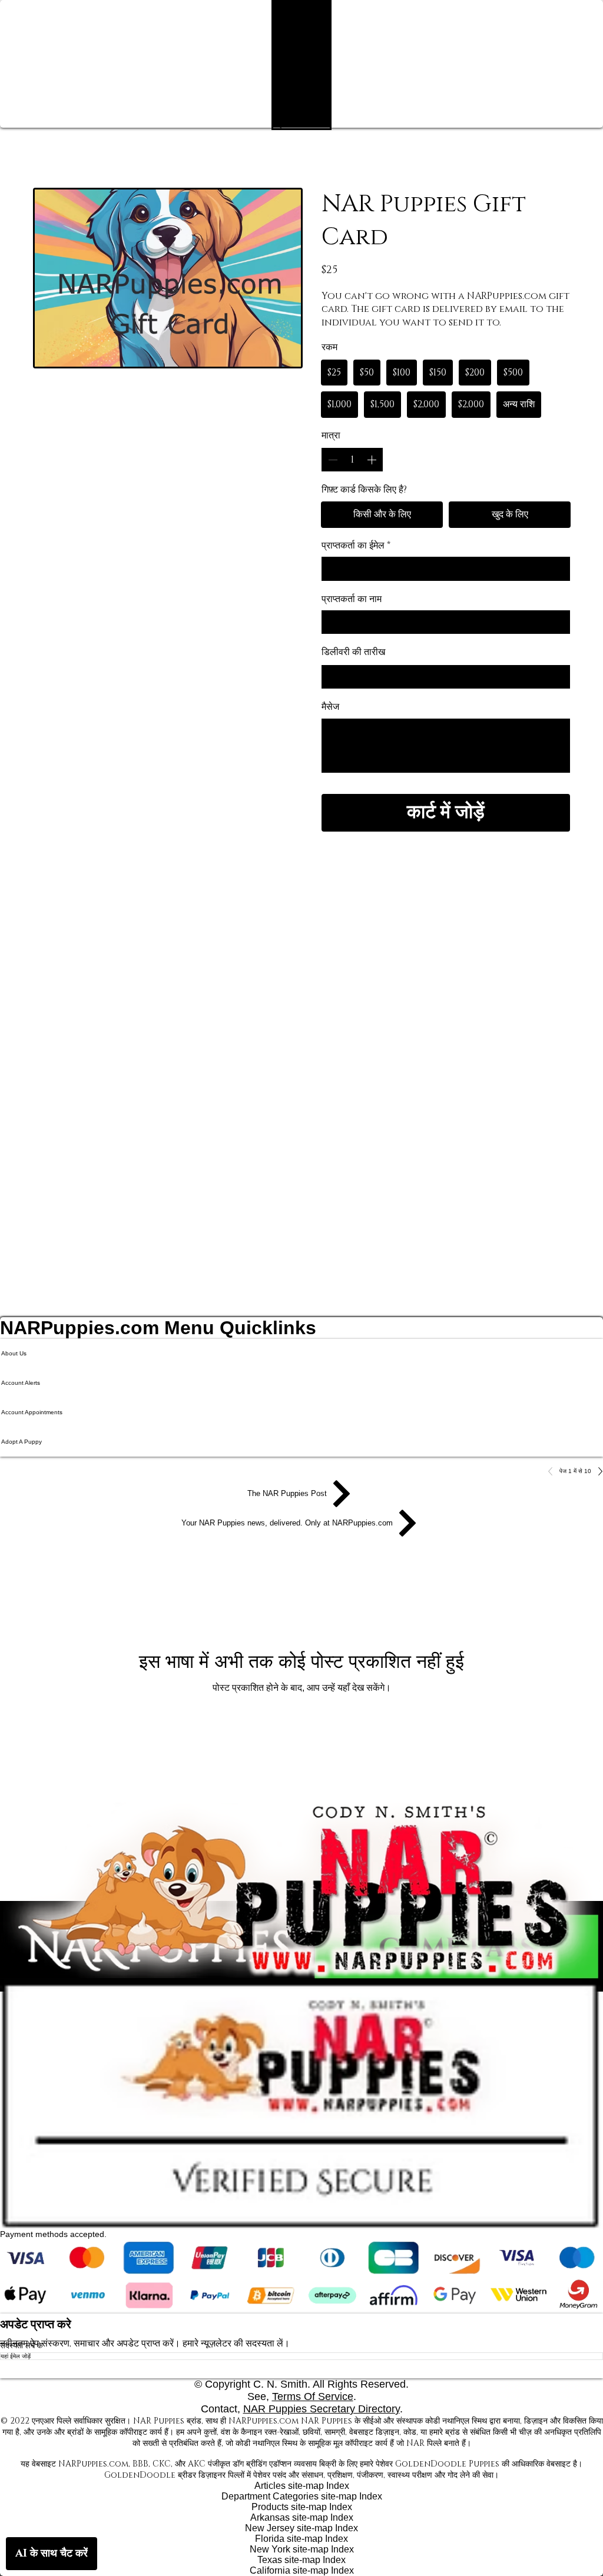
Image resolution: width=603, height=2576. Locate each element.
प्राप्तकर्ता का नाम (352, 599)
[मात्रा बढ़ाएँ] (373, 460)
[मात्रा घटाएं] (332, 460)
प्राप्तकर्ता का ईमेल (356, 546)
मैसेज (330, 707)
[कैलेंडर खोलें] (558, 677)
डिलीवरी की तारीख (353, 652)
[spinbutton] (352, 460)
